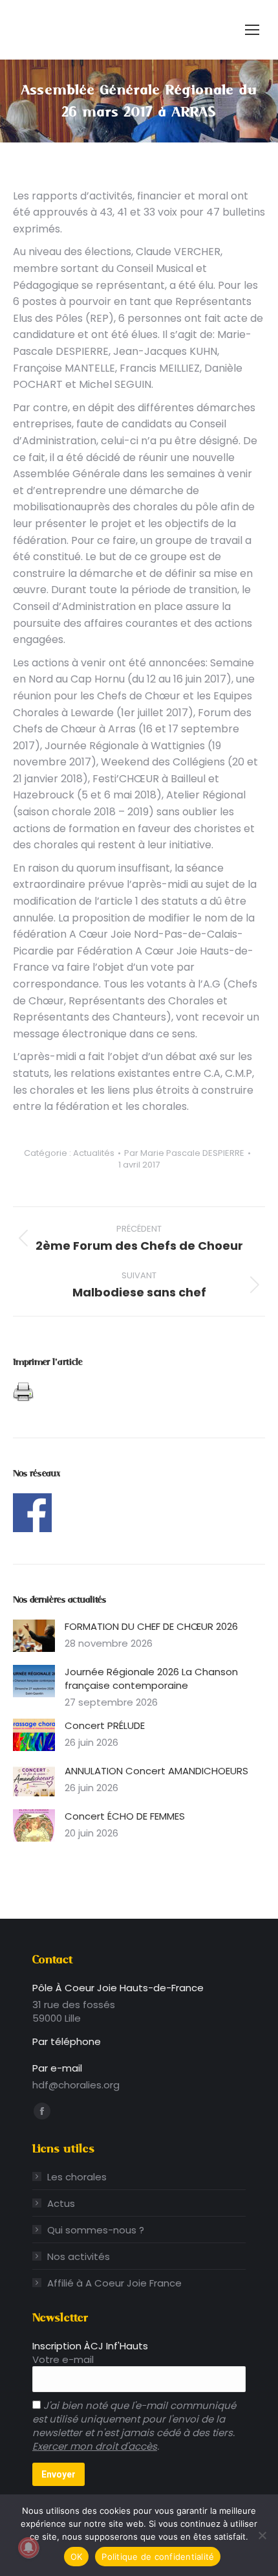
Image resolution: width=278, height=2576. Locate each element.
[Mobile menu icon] (252, 30)
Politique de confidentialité (158, 2557)
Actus (61, 2203)
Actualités (94, 1153)
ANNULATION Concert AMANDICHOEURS (156, 1771)
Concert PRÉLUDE (105, 1725)
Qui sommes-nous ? (96, 2230)
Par (184, 1153)
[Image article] (34, 1636)
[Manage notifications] (28, 2548)
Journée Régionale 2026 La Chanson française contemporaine (151, 1678)
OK (77, 2557)
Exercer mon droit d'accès (95, 2446)
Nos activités (79, 2256)
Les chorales (77, 2177)
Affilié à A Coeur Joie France (114, 2283)
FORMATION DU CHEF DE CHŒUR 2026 (151, 1626)
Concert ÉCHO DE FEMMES (125, 1816)
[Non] (262, 2535)
